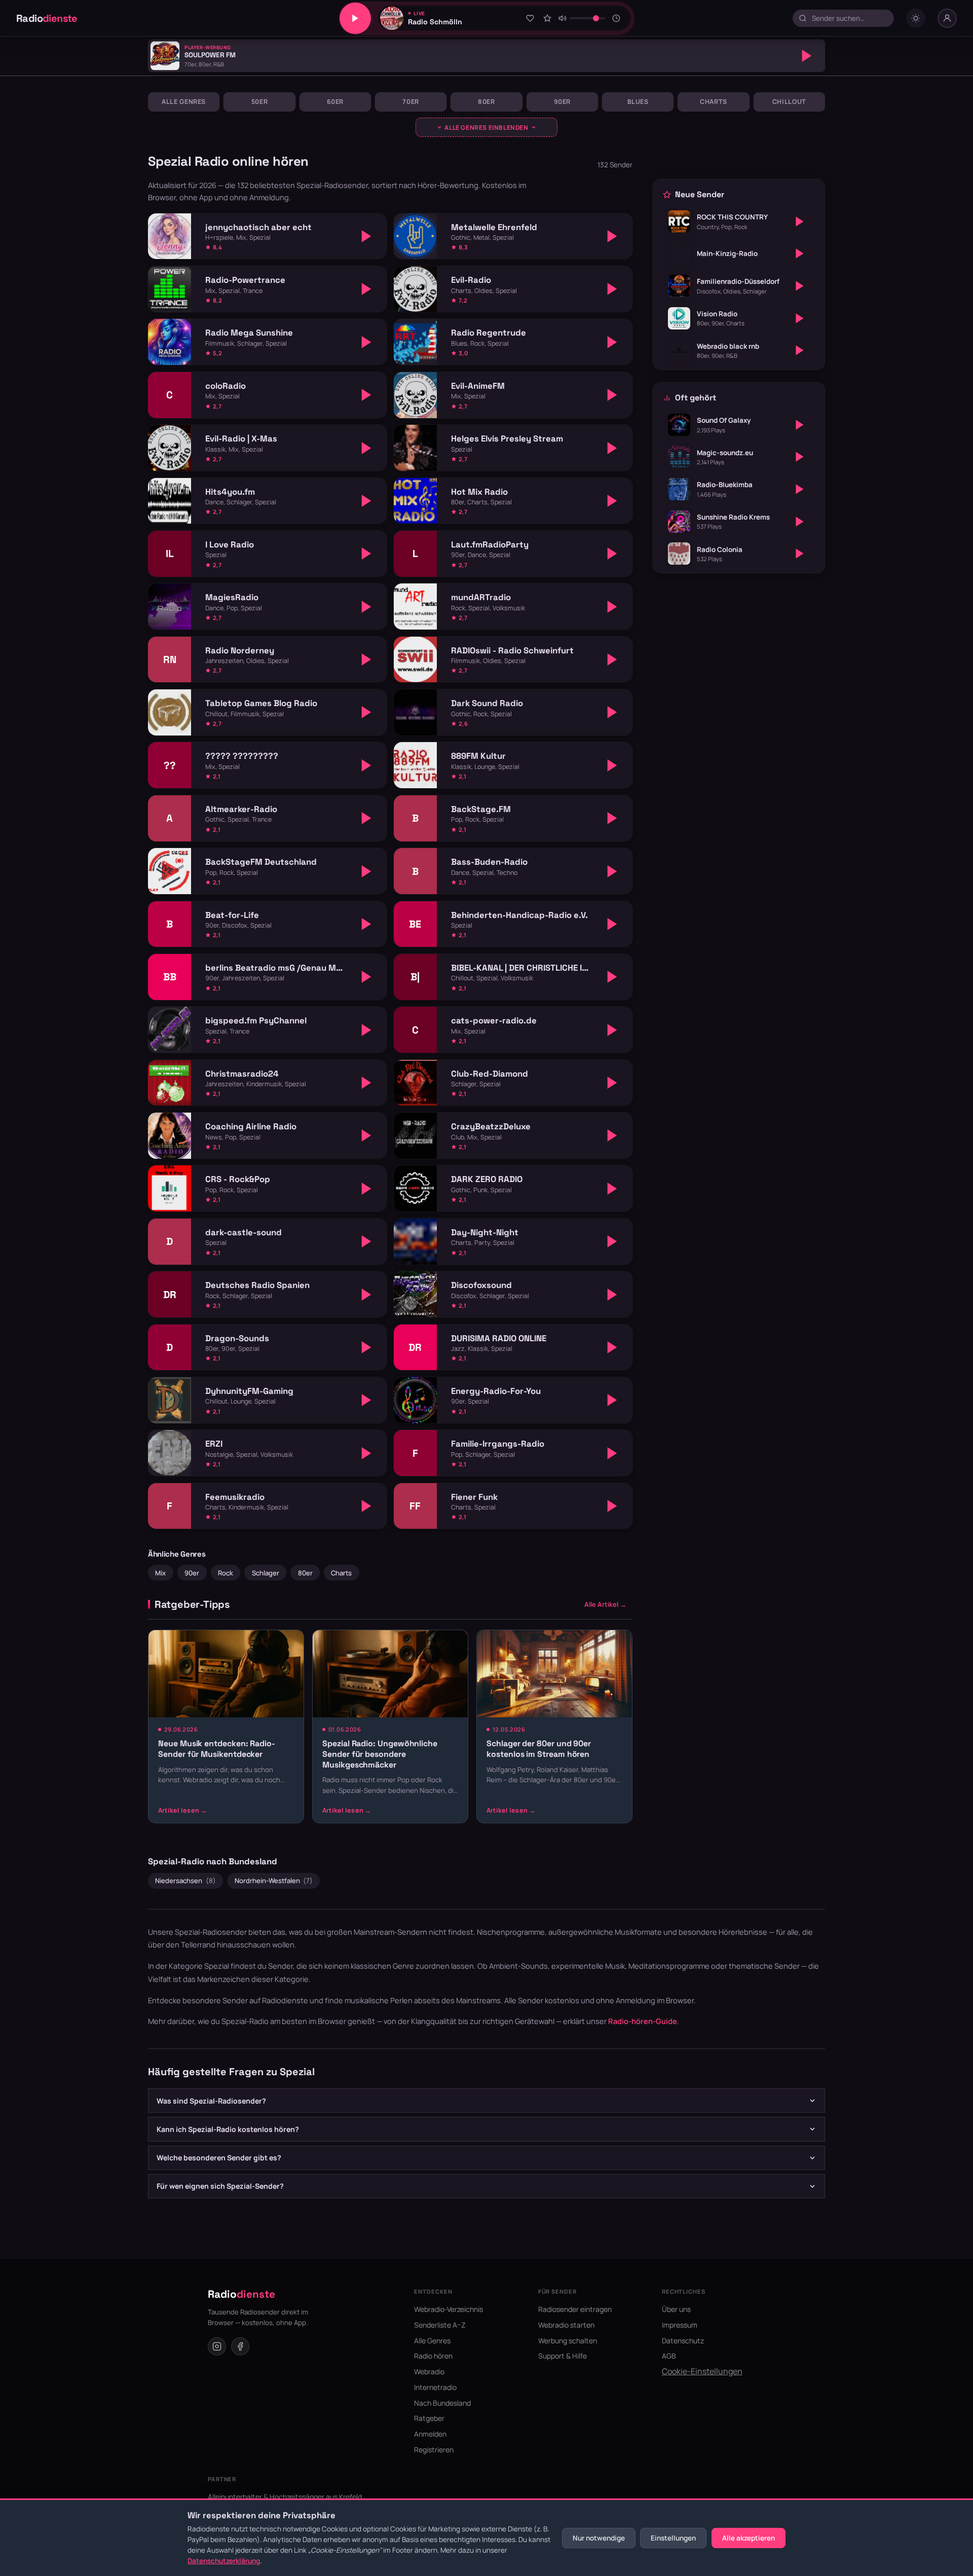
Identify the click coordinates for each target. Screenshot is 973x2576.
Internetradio (435, 2387)
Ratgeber (429, 2418)
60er (335, 102)
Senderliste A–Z (440, 2325)
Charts (714, 102)
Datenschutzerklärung (224, 2561)
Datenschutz (683, 2341)
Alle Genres (184, 102)
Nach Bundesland (442, 2403)
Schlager (266, 1573)
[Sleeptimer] (617, 18)
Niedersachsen (185, 1881)
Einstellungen (673, 2538)
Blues (638, 102)
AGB (669, 2356)
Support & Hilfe (563, 2356)
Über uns (676, 2309)
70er (411, 102)
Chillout (789, 102)
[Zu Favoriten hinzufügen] (530, 18)
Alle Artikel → (605, 1604)
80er (486, 102)
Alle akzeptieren (749, 2538)
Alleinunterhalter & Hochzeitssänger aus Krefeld (285, 2497)
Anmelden (430, 2434)
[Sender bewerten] (547, 18)
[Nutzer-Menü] (947, 18)
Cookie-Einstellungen (702, 2371)
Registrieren (434, 2450)
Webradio (429, 2371)
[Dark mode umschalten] (916, 18)
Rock (226, 1573)
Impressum (680, 2325)
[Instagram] (217, 2346)
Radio (47, 18)
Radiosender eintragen (575, 2309)
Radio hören (433, 2356)
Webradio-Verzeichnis (448, 2309)
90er (563, 102)
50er (260, 102)
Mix (160, 1573)
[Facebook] (240, 2346)
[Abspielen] (807, 56)
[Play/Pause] (355, 18)
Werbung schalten (568, 2341)
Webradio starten (566, 2325)
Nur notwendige (599, 2538)
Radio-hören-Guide (643, 2021)
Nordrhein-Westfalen (274, 1881)
